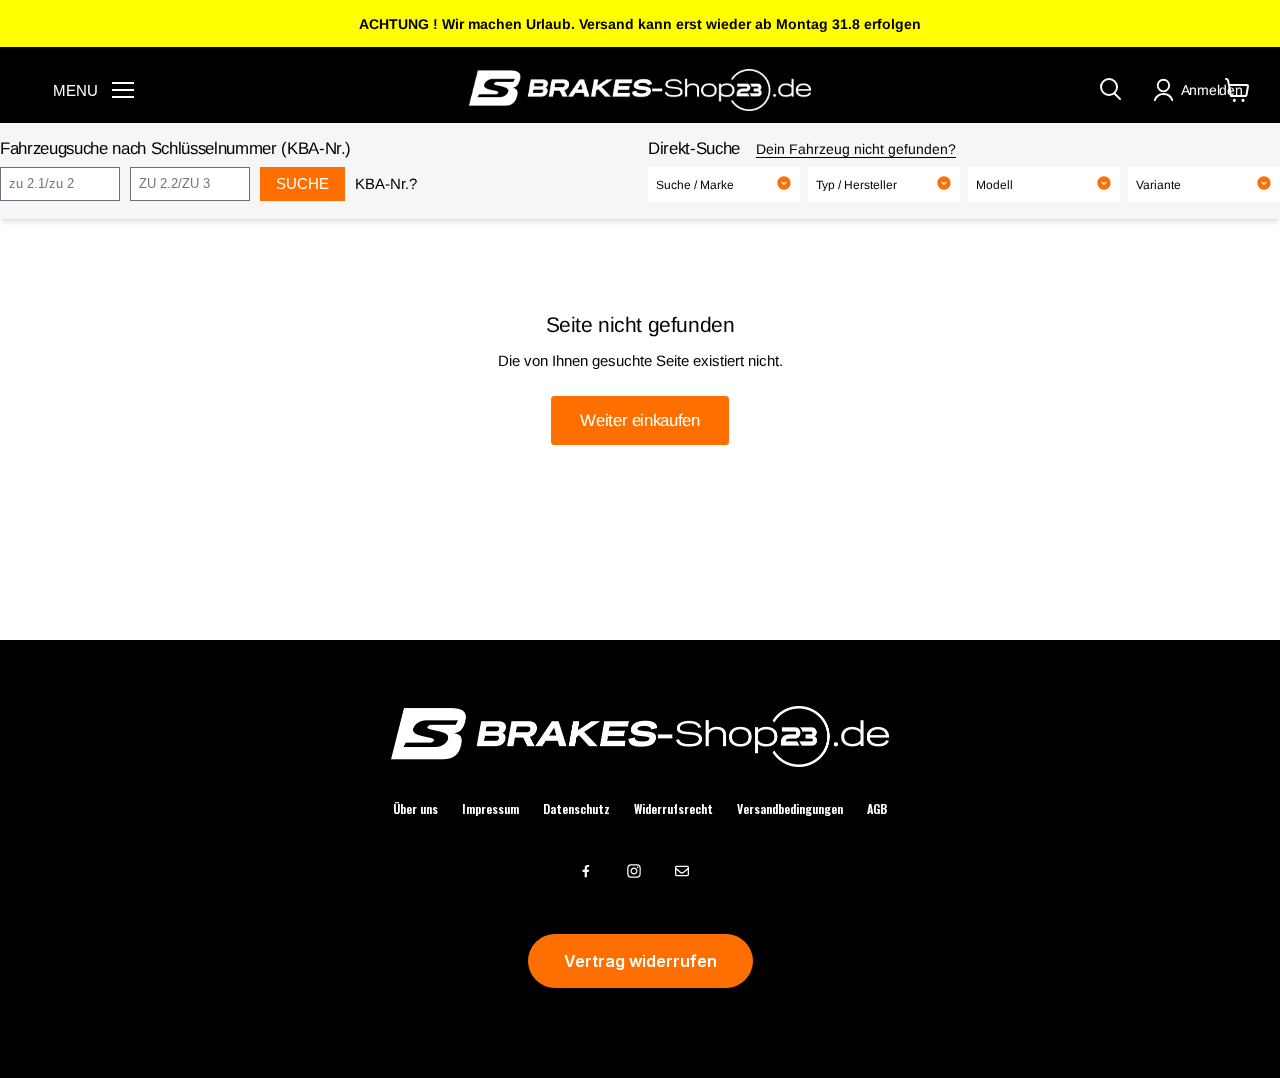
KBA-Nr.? (386, 183)
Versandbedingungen (790, 809)
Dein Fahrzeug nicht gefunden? (856, 149)
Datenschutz (576, 809)
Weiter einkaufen (640, 420)
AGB (877, 809)
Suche (302, 183)
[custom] (586, 871)
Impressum (490, 809)
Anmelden (1212, 90)
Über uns (415, 809)
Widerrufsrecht (673, 809)
